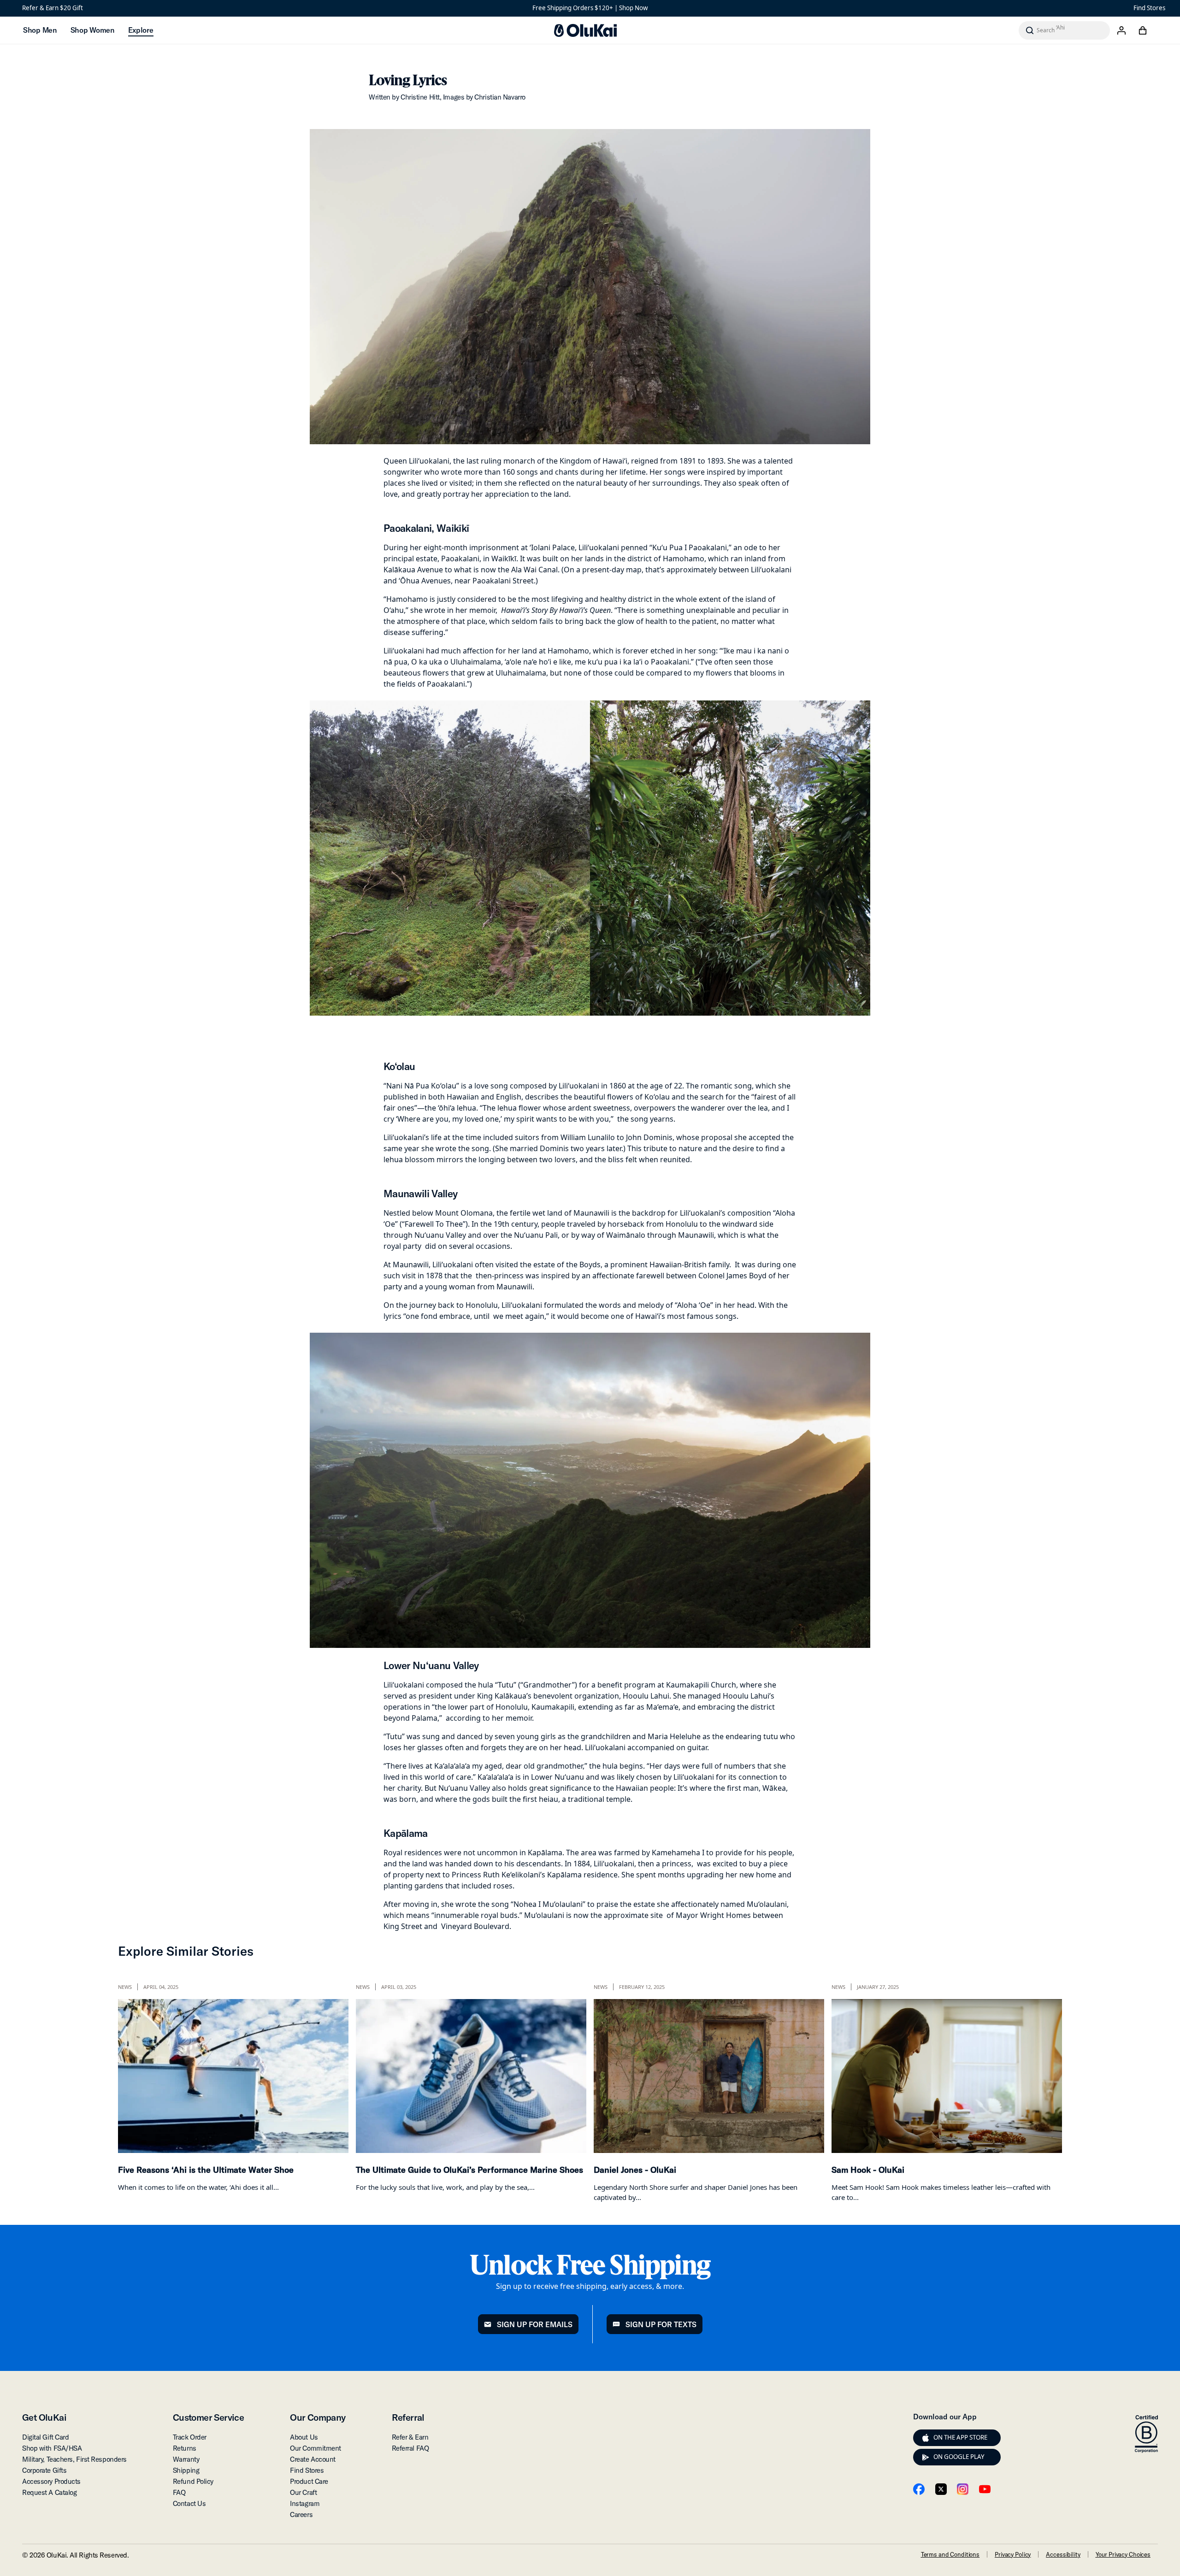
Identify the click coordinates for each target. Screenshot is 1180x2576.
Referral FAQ (410, 2448)
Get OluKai (44, 2417)
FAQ (179, 2492)
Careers (301, 2514)
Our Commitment (316, 2448)
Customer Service (208, 2417)
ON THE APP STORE (960, 2437)
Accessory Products (51, 2481)
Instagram (305, 2503)
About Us (304, 2437)
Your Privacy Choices (1123, 2554)
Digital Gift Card (45, 2437)
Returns (185, 2448)
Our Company (318, 2417)
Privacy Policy (1013, 2554)
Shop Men (40, 30)
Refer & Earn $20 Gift (53, 8)
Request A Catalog (49, 2492)
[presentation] (926, 2438)
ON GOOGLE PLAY (959, 2457)
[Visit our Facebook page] (919, 2489)
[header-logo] (585, 30)
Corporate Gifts (44, 2470)
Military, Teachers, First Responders (74, 2459)
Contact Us (189, 2503)
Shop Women (92, 30)
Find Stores (1149, 8)
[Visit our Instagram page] (963, 2489)
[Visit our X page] (941, 2489)
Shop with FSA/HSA (52, 2448)
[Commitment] (1146, 2434)
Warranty (186, 2459)
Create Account (313, 2459)
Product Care (309, 2481)
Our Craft (303, 2492)
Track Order (190, 2437)
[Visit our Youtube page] (985, 2489)
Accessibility (1063, 2554)
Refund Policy (193, 2481)
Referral (408, 2417)
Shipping (186, 2470)
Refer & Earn (410, 2437)
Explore (141, 30)
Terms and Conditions (950, 2554)
